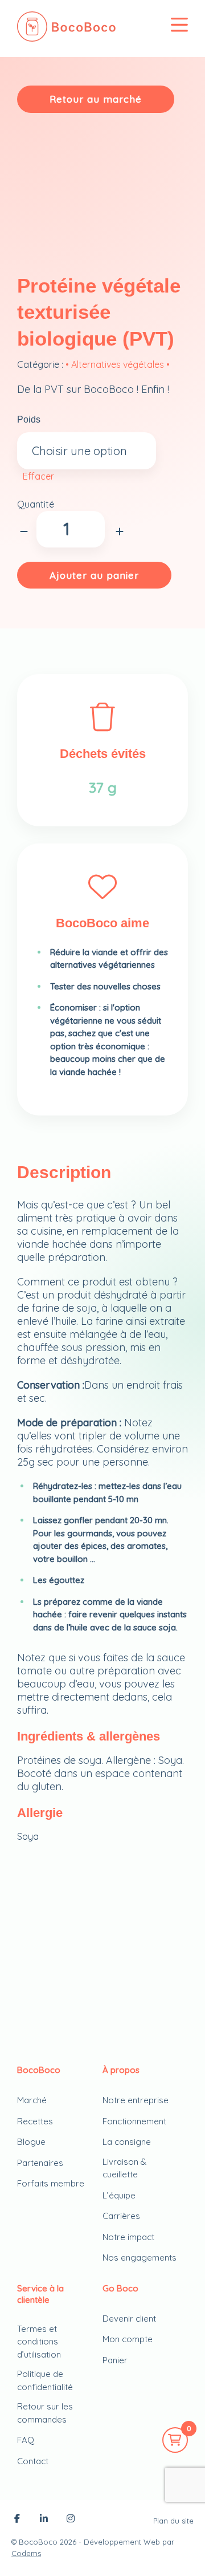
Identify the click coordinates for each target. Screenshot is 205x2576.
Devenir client (129, 2319)
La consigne (127, 2142)
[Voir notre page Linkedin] (44, 2520)
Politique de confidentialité (45, 2380)
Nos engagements (140, 2257)
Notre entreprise (136, 2100)
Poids (29, 419)
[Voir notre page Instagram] (71, 2520)
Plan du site (173, 2521)
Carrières (121, 2216)
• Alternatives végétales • (118, 364)
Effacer (38, 476)
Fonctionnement (134, 2121)
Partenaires (40, 2163)
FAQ (26, 2440)
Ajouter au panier (94, 575)
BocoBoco (38, 2542)
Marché (32, 2100)
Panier (115, 2360)
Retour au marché (96, 99)
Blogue (31, 2142)
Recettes (35, 2121)
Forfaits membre (51, 2183)
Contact (33, 2461)
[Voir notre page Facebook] (17, 2520)
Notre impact (128, 2237)
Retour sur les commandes (45, 2413)
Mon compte (128, 2339)
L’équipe (119, 2195)
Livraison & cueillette (124, 2168)
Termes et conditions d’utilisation (39, 2342)
